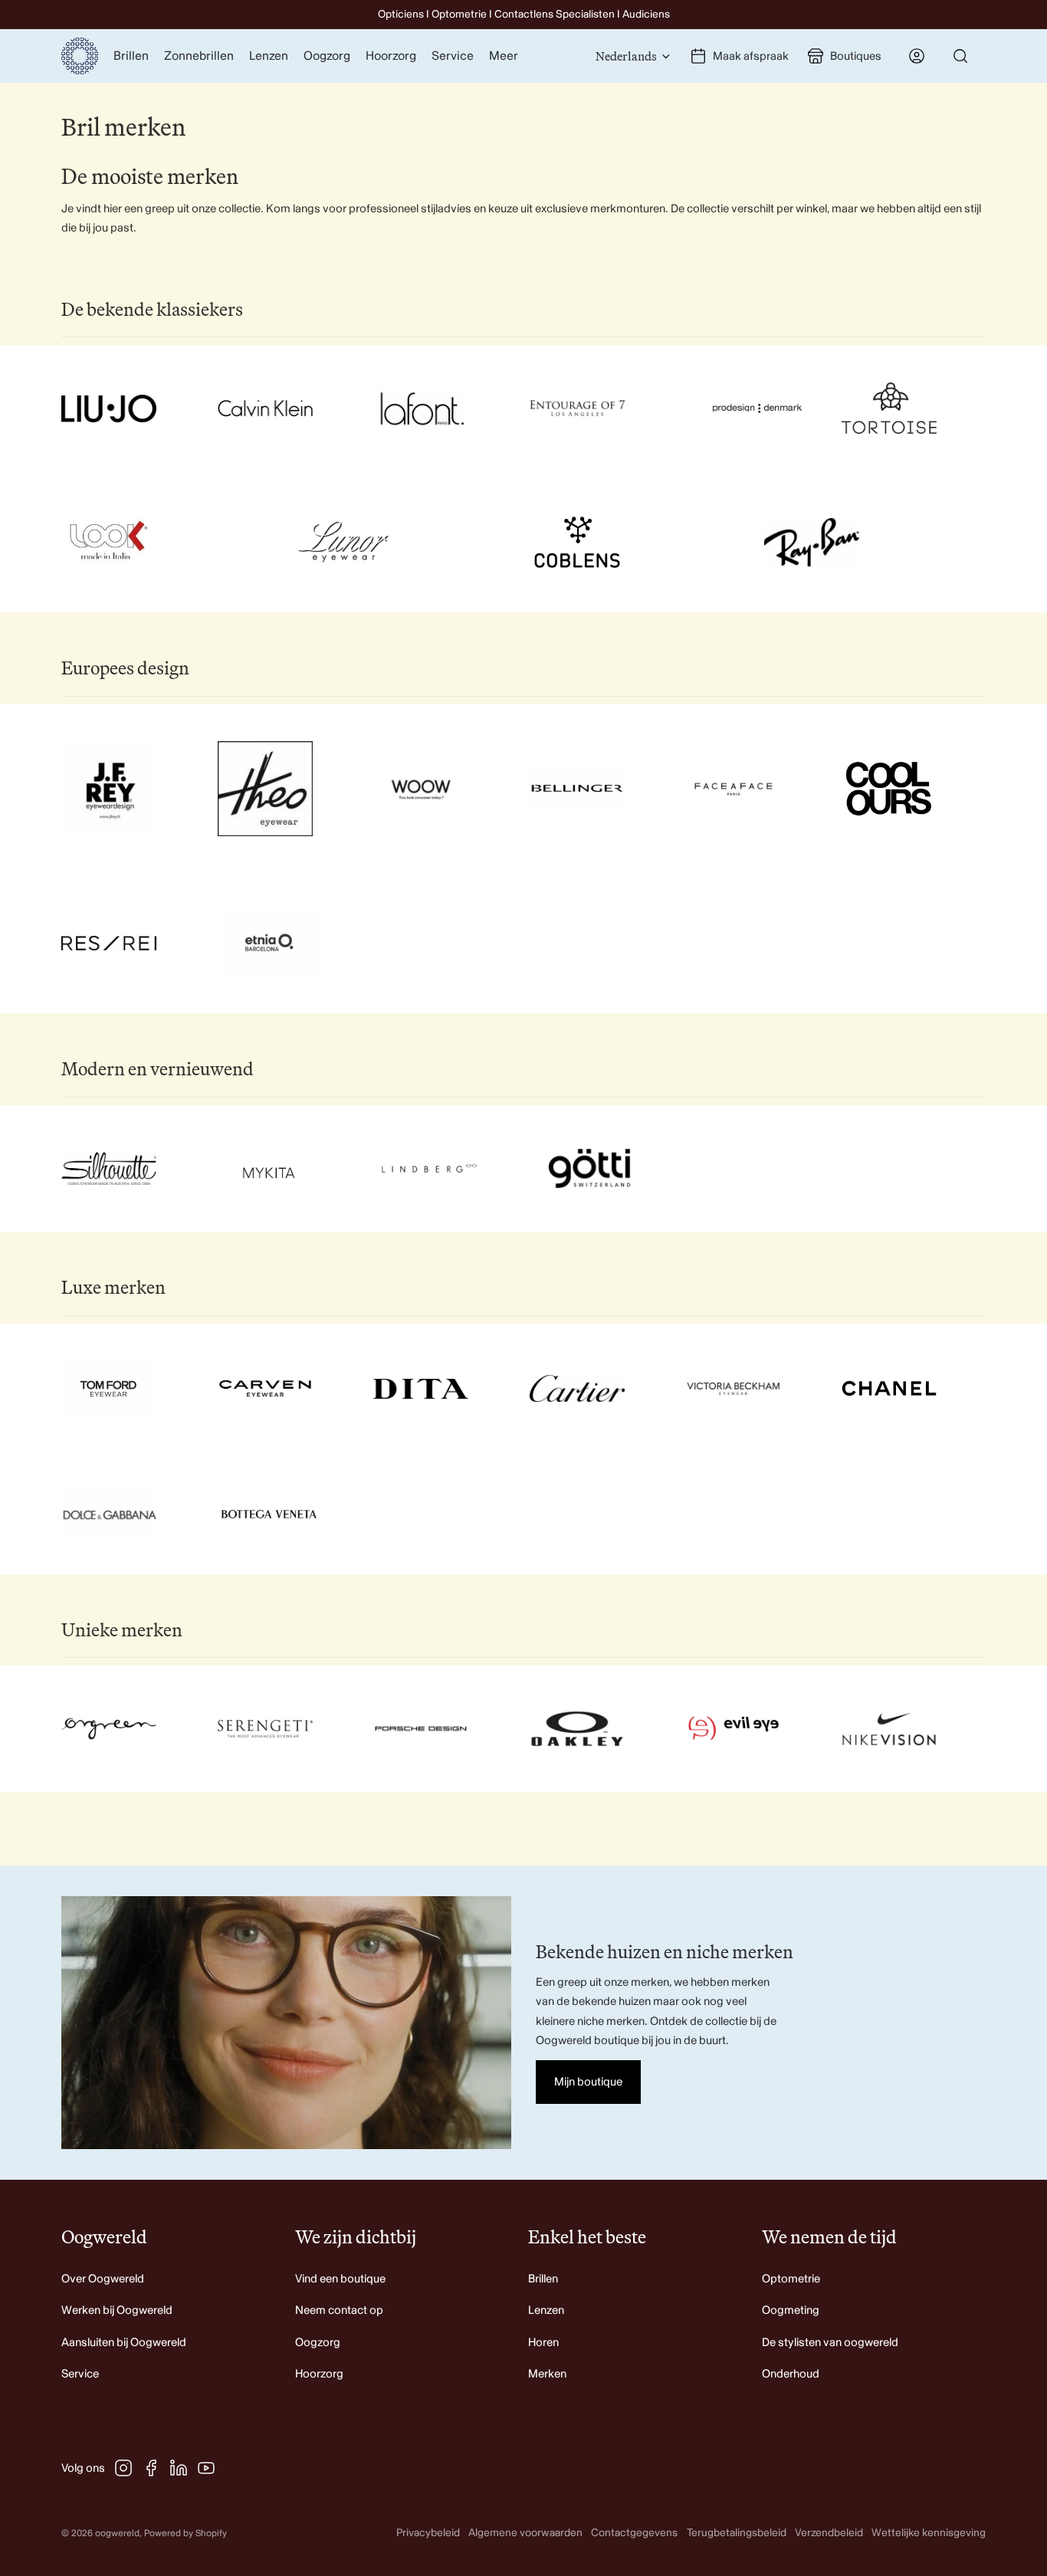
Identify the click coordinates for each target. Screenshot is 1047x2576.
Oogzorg (318, 2343)
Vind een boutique (340, 2279)
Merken (547, 2374)
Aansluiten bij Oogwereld (124, 2343)
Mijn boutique (588, 2082)
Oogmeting (791, 2310)
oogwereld (117, 2533)
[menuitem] (504, 56)
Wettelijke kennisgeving (929, 2533)
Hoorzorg (319, 2374)
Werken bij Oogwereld (117, 2310)
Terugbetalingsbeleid (737, 2533)
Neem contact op (339, 2310)
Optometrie (791, 2279)
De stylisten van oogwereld (830, 2343)
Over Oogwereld (103, 2279)
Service (80, 2374)
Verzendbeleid (829, 2533)
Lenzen (546, 2310)
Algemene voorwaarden (525, 2533)
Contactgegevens (634, 2533)
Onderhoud (791, 2374)
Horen (543, 2343)
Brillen (543, 2279)
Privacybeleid (428, 2533)
